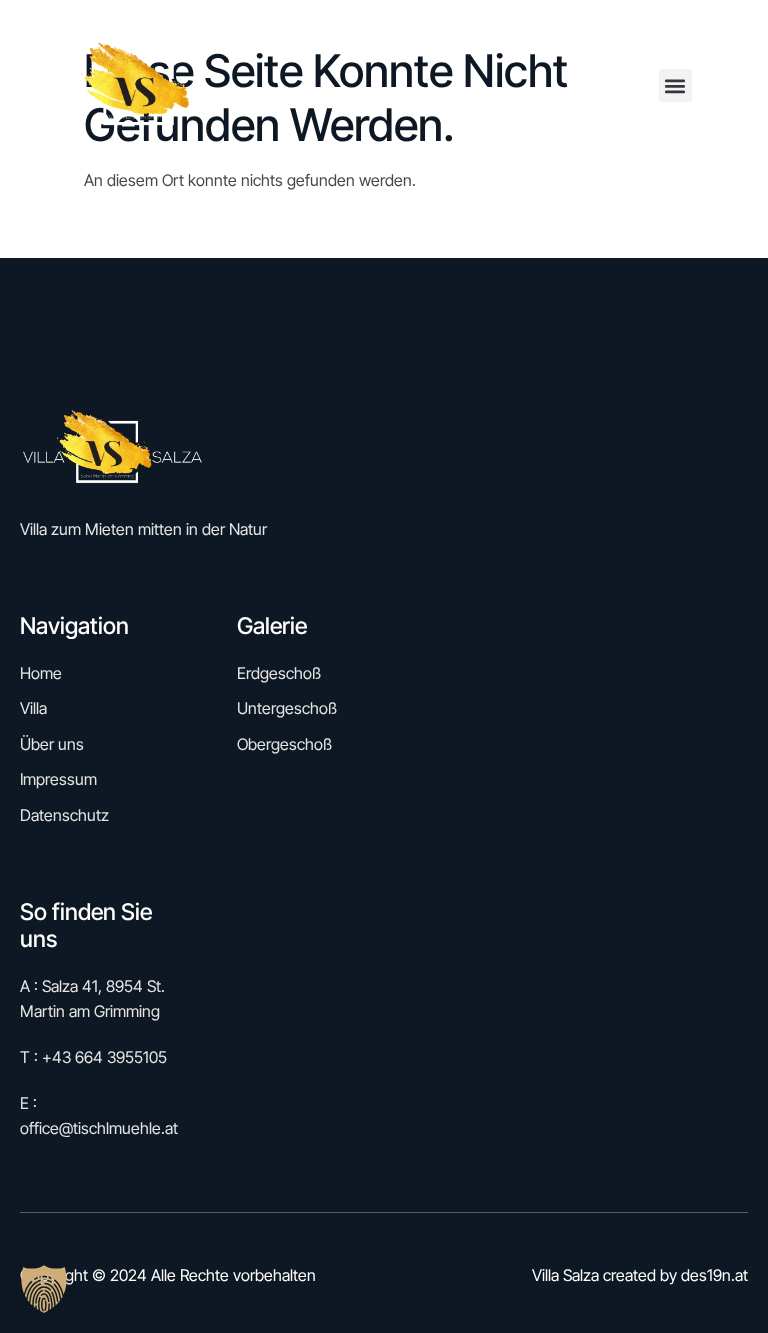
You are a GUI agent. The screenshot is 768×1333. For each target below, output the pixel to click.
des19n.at (714, 1275)
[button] (675, 85)
